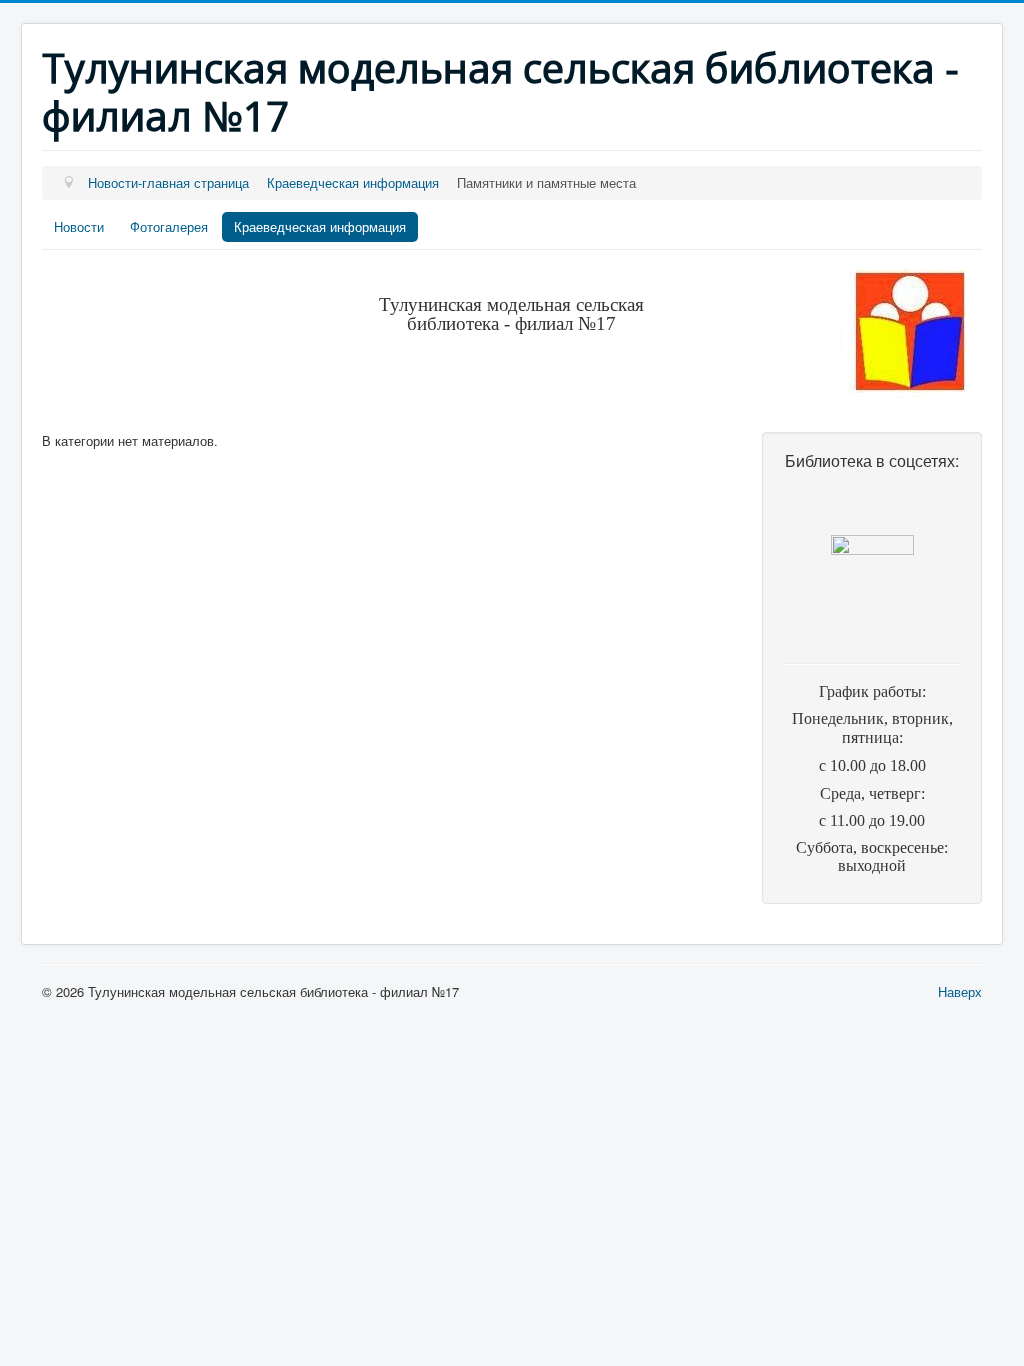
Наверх (960, 991)
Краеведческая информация (320, 226)
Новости (79, 226)
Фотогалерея (169, 226)
